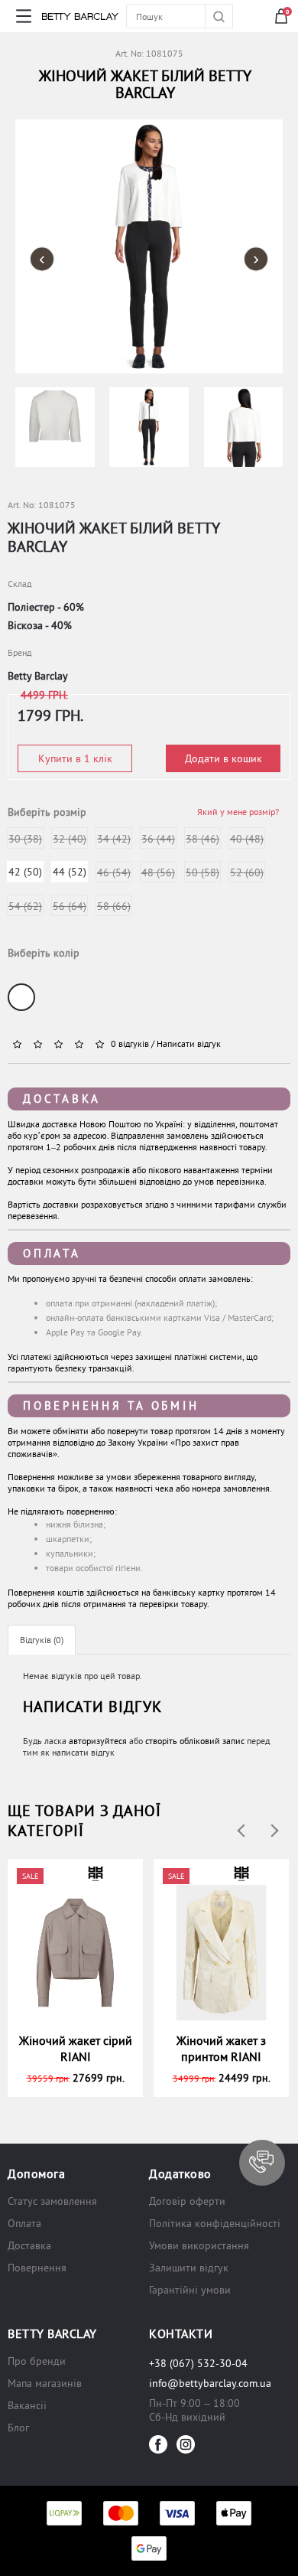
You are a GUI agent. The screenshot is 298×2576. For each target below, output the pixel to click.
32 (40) (70, 839)
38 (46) (202, 839)
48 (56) (158, 872)
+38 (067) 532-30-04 (198, 2363)
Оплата (52, 1253)
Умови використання (199, 2245)
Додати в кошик (223, 758)
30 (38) (25, 839)
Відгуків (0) (42, 1640)
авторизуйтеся (98, 1741)
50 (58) (202, 872)
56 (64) (70, 906)
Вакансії (27, 2405)
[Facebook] (158, 2444)
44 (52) (70, 872)
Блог (18, 2428)
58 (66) (114, 906)
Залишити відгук (189, 2268)
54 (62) (25, 906)
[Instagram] (186, 2444)
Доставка (62, 1099)
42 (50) (25, 872)
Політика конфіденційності (215, 2223)
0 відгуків (130, 1043)
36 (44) (158, 839)
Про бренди (37, 2361)
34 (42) (114, 839)
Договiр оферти (187, 2201)
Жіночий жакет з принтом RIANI (221, 2048)
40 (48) (247, 839)
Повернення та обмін (111, 1405)
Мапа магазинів (45, 2383)
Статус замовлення (52, 2201)
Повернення (37, 2268)
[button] (262, 2163)
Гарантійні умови (190, 2290)
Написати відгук (189, 1043)
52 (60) (247, 872)
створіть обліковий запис (195, 1741)
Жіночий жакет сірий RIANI (76, 2048)
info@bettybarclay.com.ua (210, 2383)
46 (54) (114, 872)
